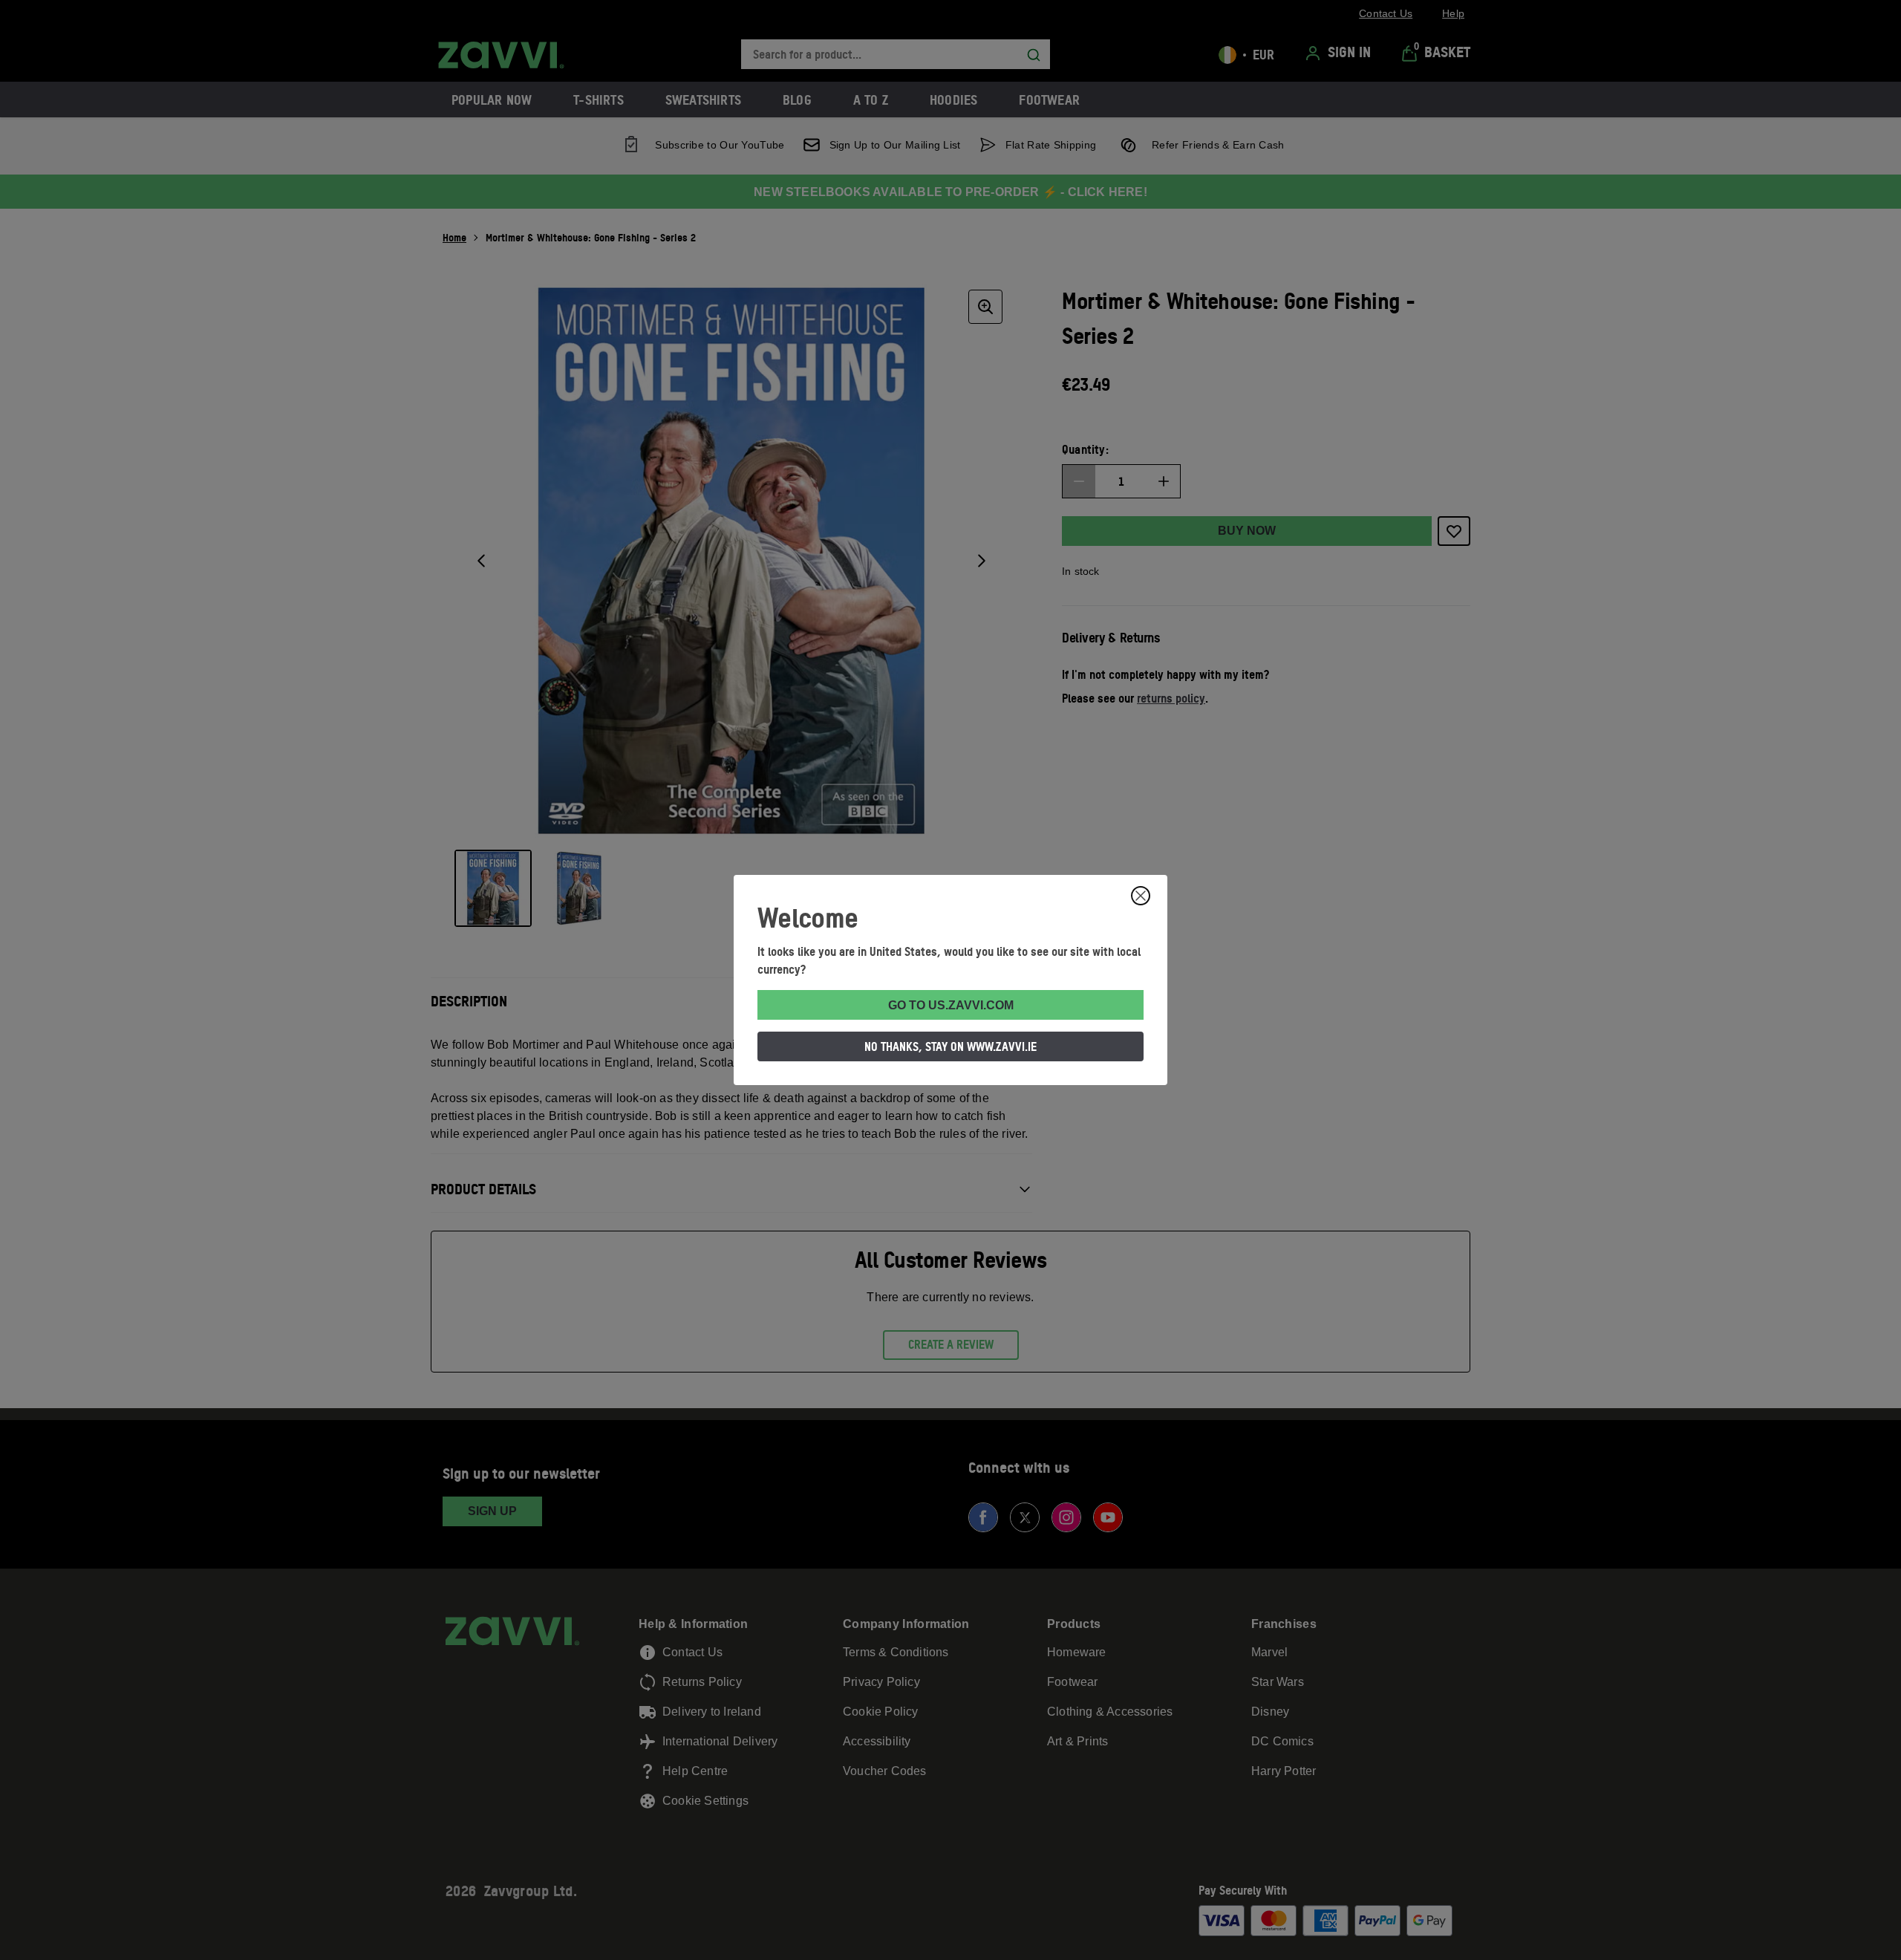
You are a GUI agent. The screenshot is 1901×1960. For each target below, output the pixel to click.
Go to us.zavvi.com (951, 1005)
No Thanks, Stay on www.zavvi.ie (950, 1046)
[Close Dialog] (1141, 896)
